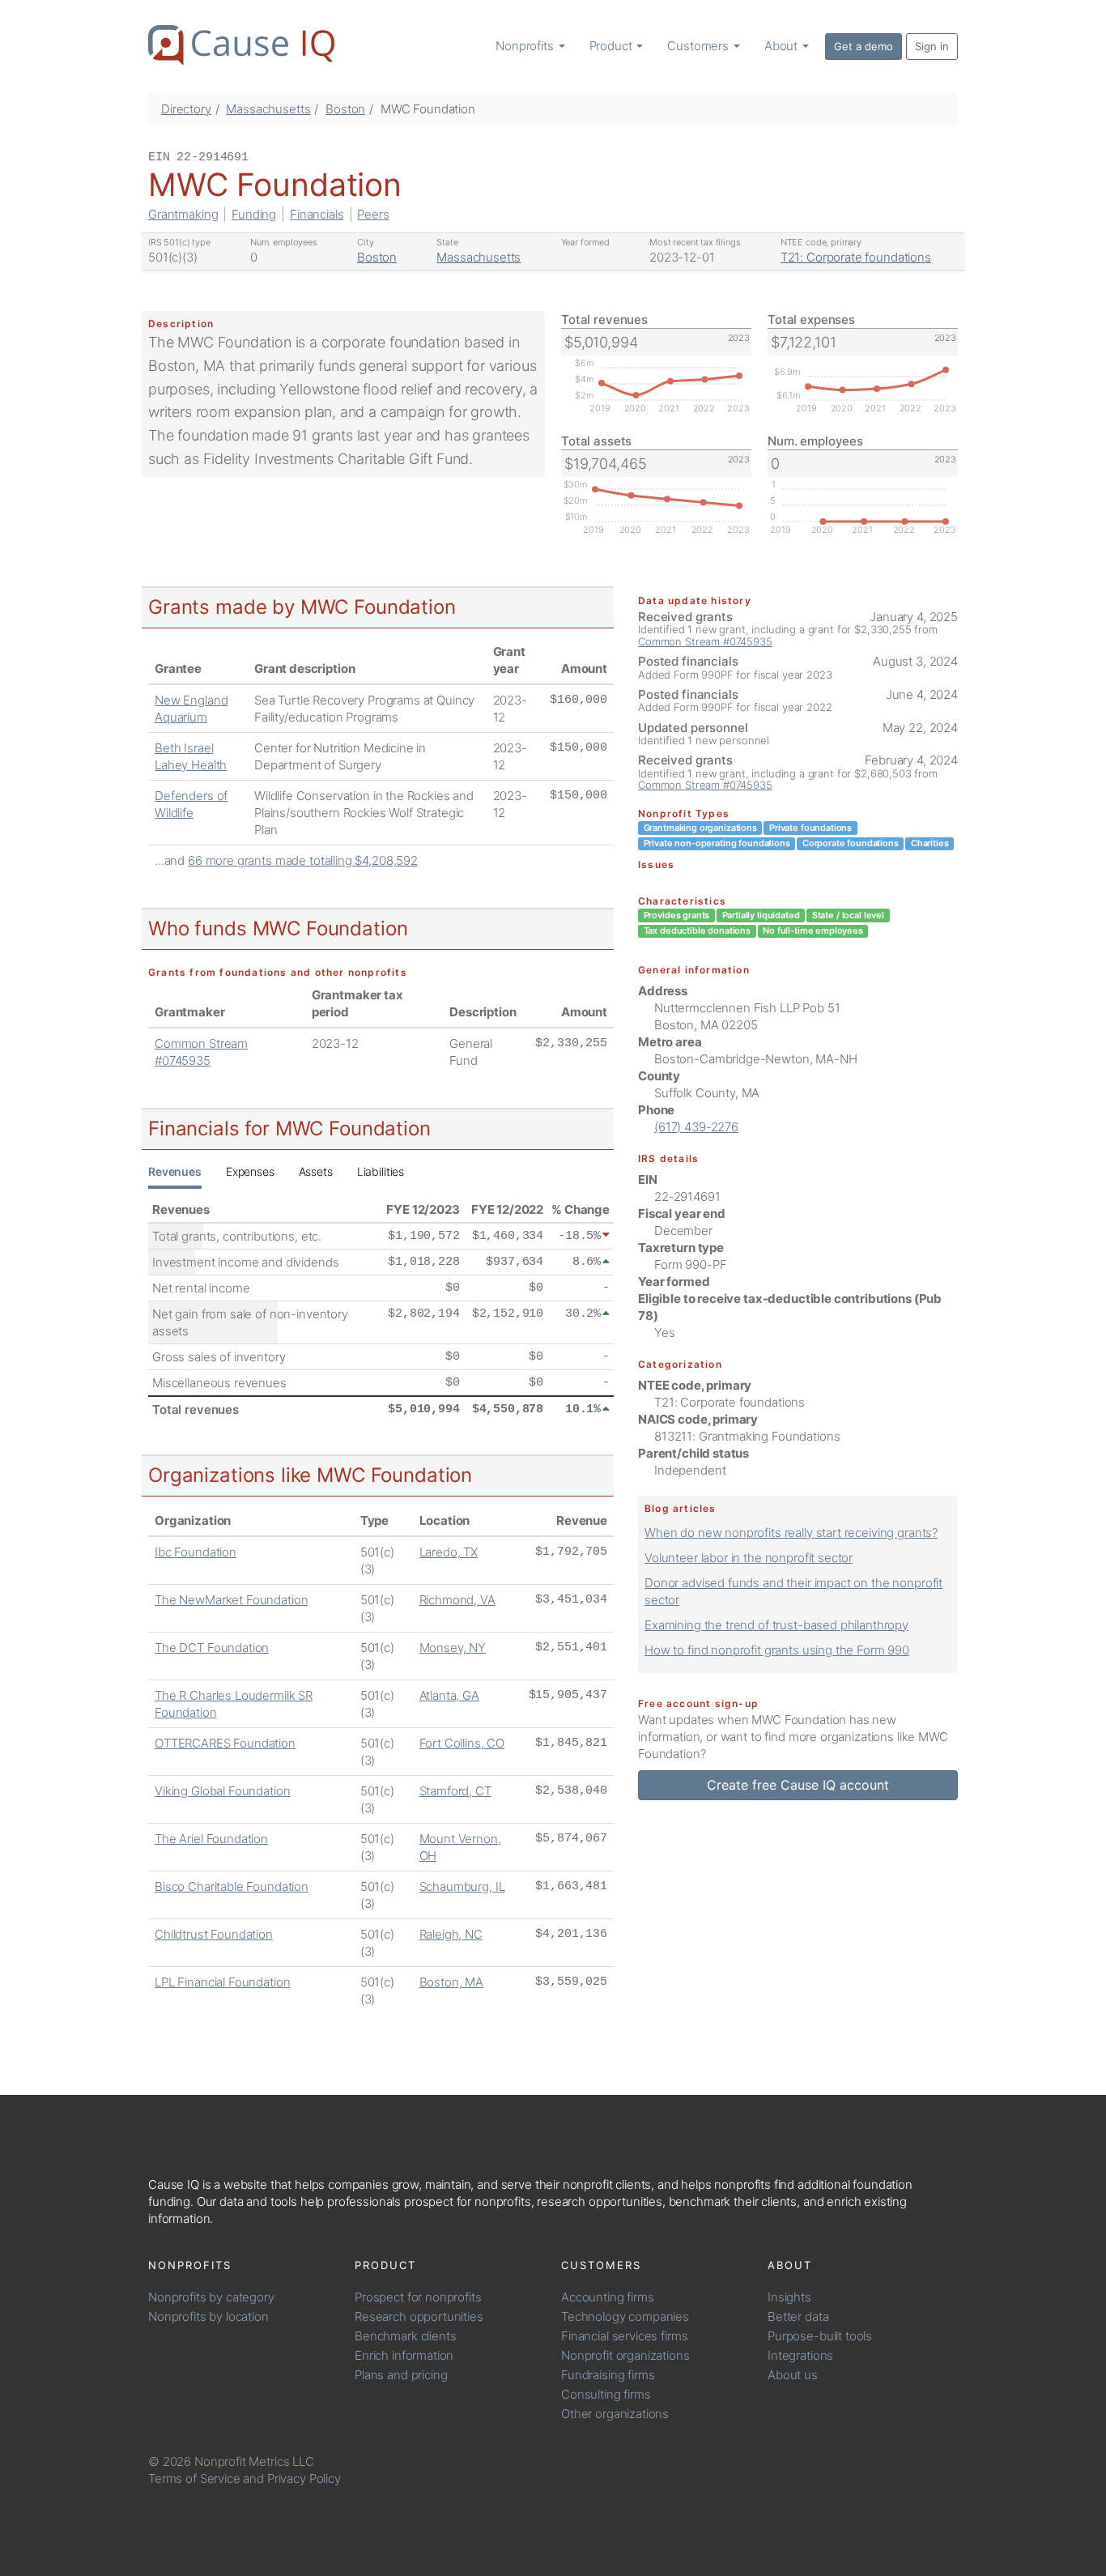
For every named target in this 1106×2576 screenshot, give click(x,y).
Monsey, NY (453, 1648)
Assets (316, 1171)
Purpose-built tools (820, 2336)
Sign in (932, 46)
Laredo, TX (449, 1552)
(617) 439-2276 (696, 1127)
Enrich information (404, 2355)
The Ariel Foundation (211, 1839)
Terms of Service (194, 2478)
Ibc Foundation (196, 1552)
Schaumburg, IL (462, 1886)
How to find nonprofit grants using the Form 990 (777, 1650)
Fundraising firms (608, 2375)
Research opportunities (419, 2316)
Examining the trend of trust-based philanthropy (776, 1625)
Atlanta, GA (449, 1695)
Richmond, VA (457, 1600)
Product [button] (613, 46)
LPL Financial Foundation (222, 1982)
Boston (345, 109)
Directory (186, 109)
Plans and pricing (401, 2375)
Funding (254, 214)
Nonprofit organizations (625, 2355)
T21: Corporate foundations (856, 257)
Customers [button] (700, 46)
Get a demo (864, 46)
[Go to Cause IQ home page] (241, 45)
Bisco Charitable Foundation (232, 1886)
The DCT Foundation (212, 1648)
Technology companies (625, 2316)
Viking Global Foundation (222, 1791)
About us (793, 2375)
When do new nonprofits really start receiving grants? (791, 1533)
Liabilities (381, 1171)
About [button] (783, 46)
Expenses (250, 1171)
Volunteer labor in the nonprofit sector (749, 1558)
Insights (789, 2297)
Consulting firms (606, 2394)
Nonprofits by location (208, 2316)
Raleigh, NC (451, 1934)
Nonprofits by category (211, 2297)
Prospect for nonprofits (418, 2297)
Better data (798, 2316)
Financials (317, 214)
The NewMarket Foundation (231, 1600)
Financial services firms (624, 2336)
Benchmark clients (405, 2336)
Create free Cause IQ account (798, 1785)
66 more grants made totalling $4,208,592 (303, 860)
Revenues (175, 1171)
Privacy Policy (304, 2478)
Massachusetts (268, 109)
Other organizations (615, 2414)
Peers (373, 214)
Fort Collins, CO (462, 1743)
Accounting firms (608, 2297)
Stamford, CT (455, 1791)
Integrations (800, 2355)
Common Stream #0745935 (705, 641)
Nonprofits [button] (526, 46)
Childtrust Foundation (214, 1934)
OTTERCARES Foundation (225, 1743)
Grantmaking (183, 214)
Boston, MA (452, 1982)
